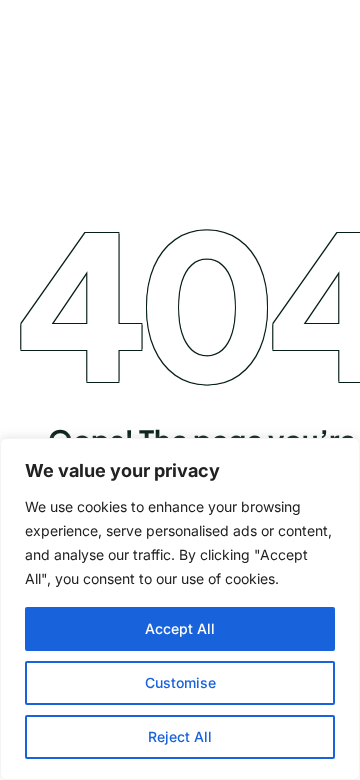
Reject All (180, 736)
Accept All (180, 628)
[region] (180, 609)
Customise (180, 682)
